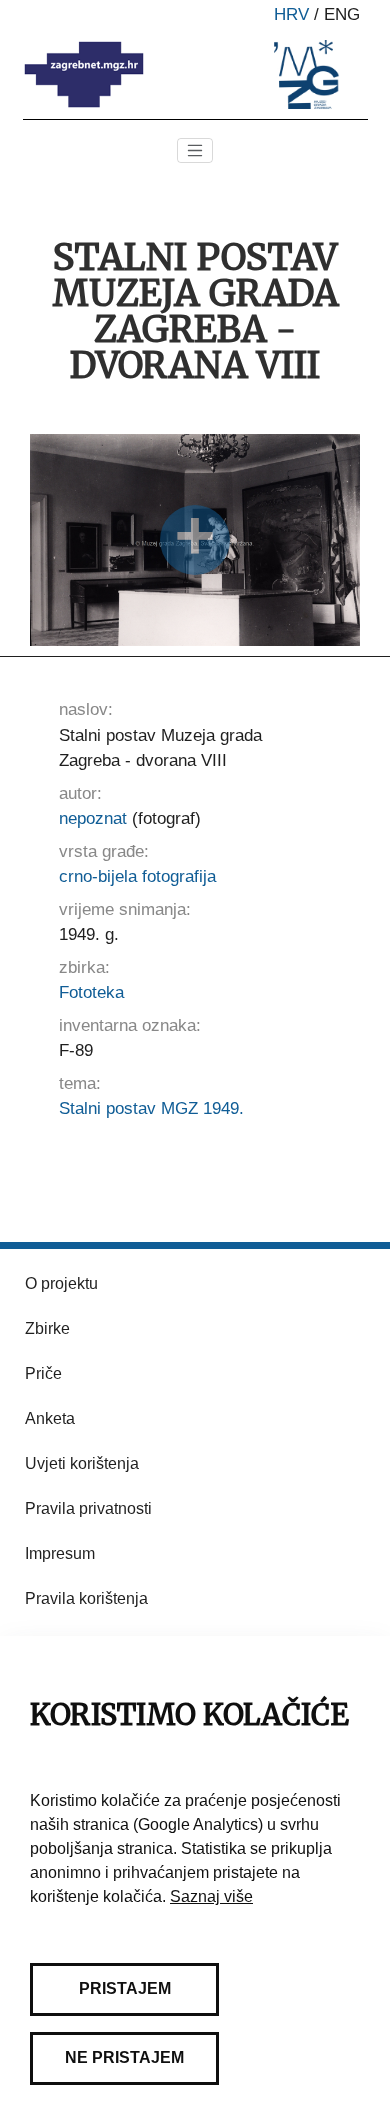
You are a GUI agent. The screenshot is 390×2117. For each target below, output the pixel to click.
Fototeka (91, 992)
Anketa (50, 1418)
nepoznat (93, 818)
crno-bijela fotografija (137, 876)
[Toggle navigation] (195, 151)
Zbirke (47, 1328)
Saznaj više (211, 1896)
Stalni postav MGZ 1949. (151, 1108)
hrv (291, 14)
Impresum (60, 1553)
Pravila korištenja (86, 1598)
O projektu (61, 1283)
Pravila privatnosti (88, 1508)
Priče (43, 1373)
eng (342, 14)
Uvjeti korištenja (82, 1463)
